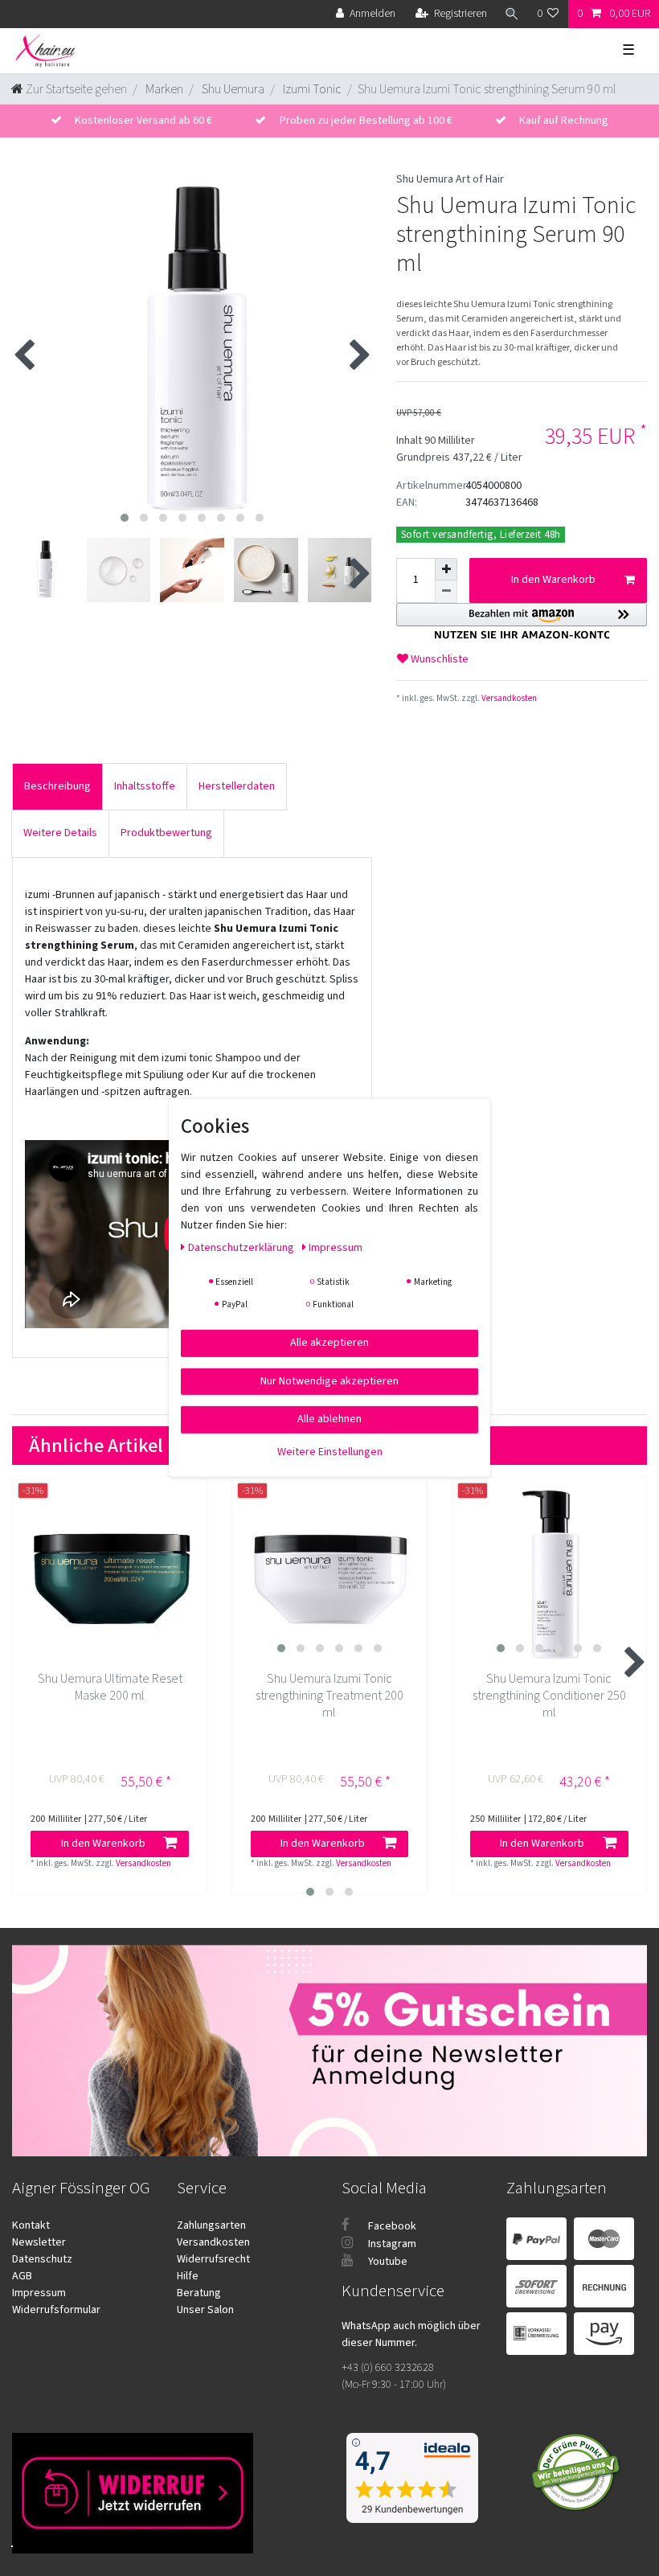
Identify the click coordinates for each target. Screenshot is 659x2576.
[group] (330, 1574)
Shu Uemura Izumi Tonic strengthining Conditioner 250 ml (549, 1696)
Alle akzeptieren (329, 1343)
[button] (522, 621)
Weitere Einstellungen (330, 1451)
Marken (163, 89)
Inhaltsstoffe (145, 786)
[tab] (57, 787)
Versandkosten (508, 698)
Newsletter (39, 2242)
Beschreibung (57, 786)
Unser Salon (205, 2310)
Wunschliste (438, 659)
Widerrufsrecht (213, 2259)
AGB (22, 2276)
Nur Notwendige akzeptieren (329, 1380)
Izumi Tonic (311, 89)
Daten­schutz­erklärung (242, 1248)
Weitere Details (60, 833)
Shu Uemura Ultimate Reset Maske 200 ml (110, 1688)
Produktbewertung (166, 833)
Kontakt (31, 2225)
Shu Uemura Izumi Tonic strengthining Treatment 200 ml (329, 1696)
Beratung (199, 2293)
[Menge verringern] (446, 592)
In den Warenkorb (553, 580)
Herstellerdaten (237, 786)
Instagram (391, 2244)
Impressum (39, 2293)
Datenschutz (42, 2259)
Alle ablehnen (329, 1419)
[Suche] (512, 14)
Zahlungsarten (211, 2225)
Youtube (387, 2262)
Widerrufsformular (56, 2310)
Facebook (391, 2226)
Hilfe (188, 2276)
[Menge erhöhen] (446, 569)
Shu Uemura (232, 89)
